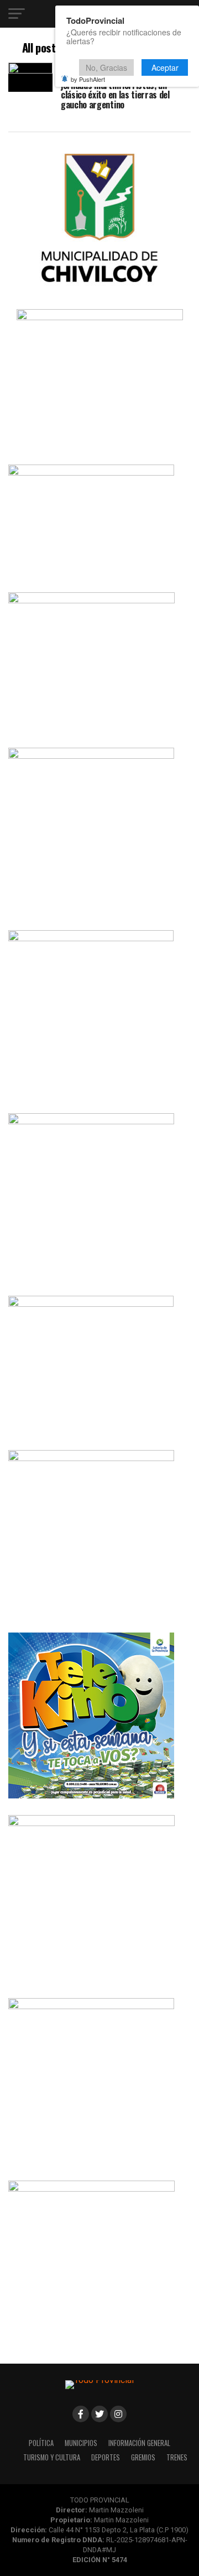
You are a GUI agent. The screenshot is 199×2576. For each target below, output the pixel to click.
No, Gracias (106, 67)
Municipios (81, 2443)
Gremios (143, 2457)
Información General (139, 2443)
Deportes (106, 2457)
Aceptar (165, 67)
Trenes (177, 2457)
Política (41, 2443)
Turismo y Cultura (52, 2457)
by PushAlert (88, 79)
